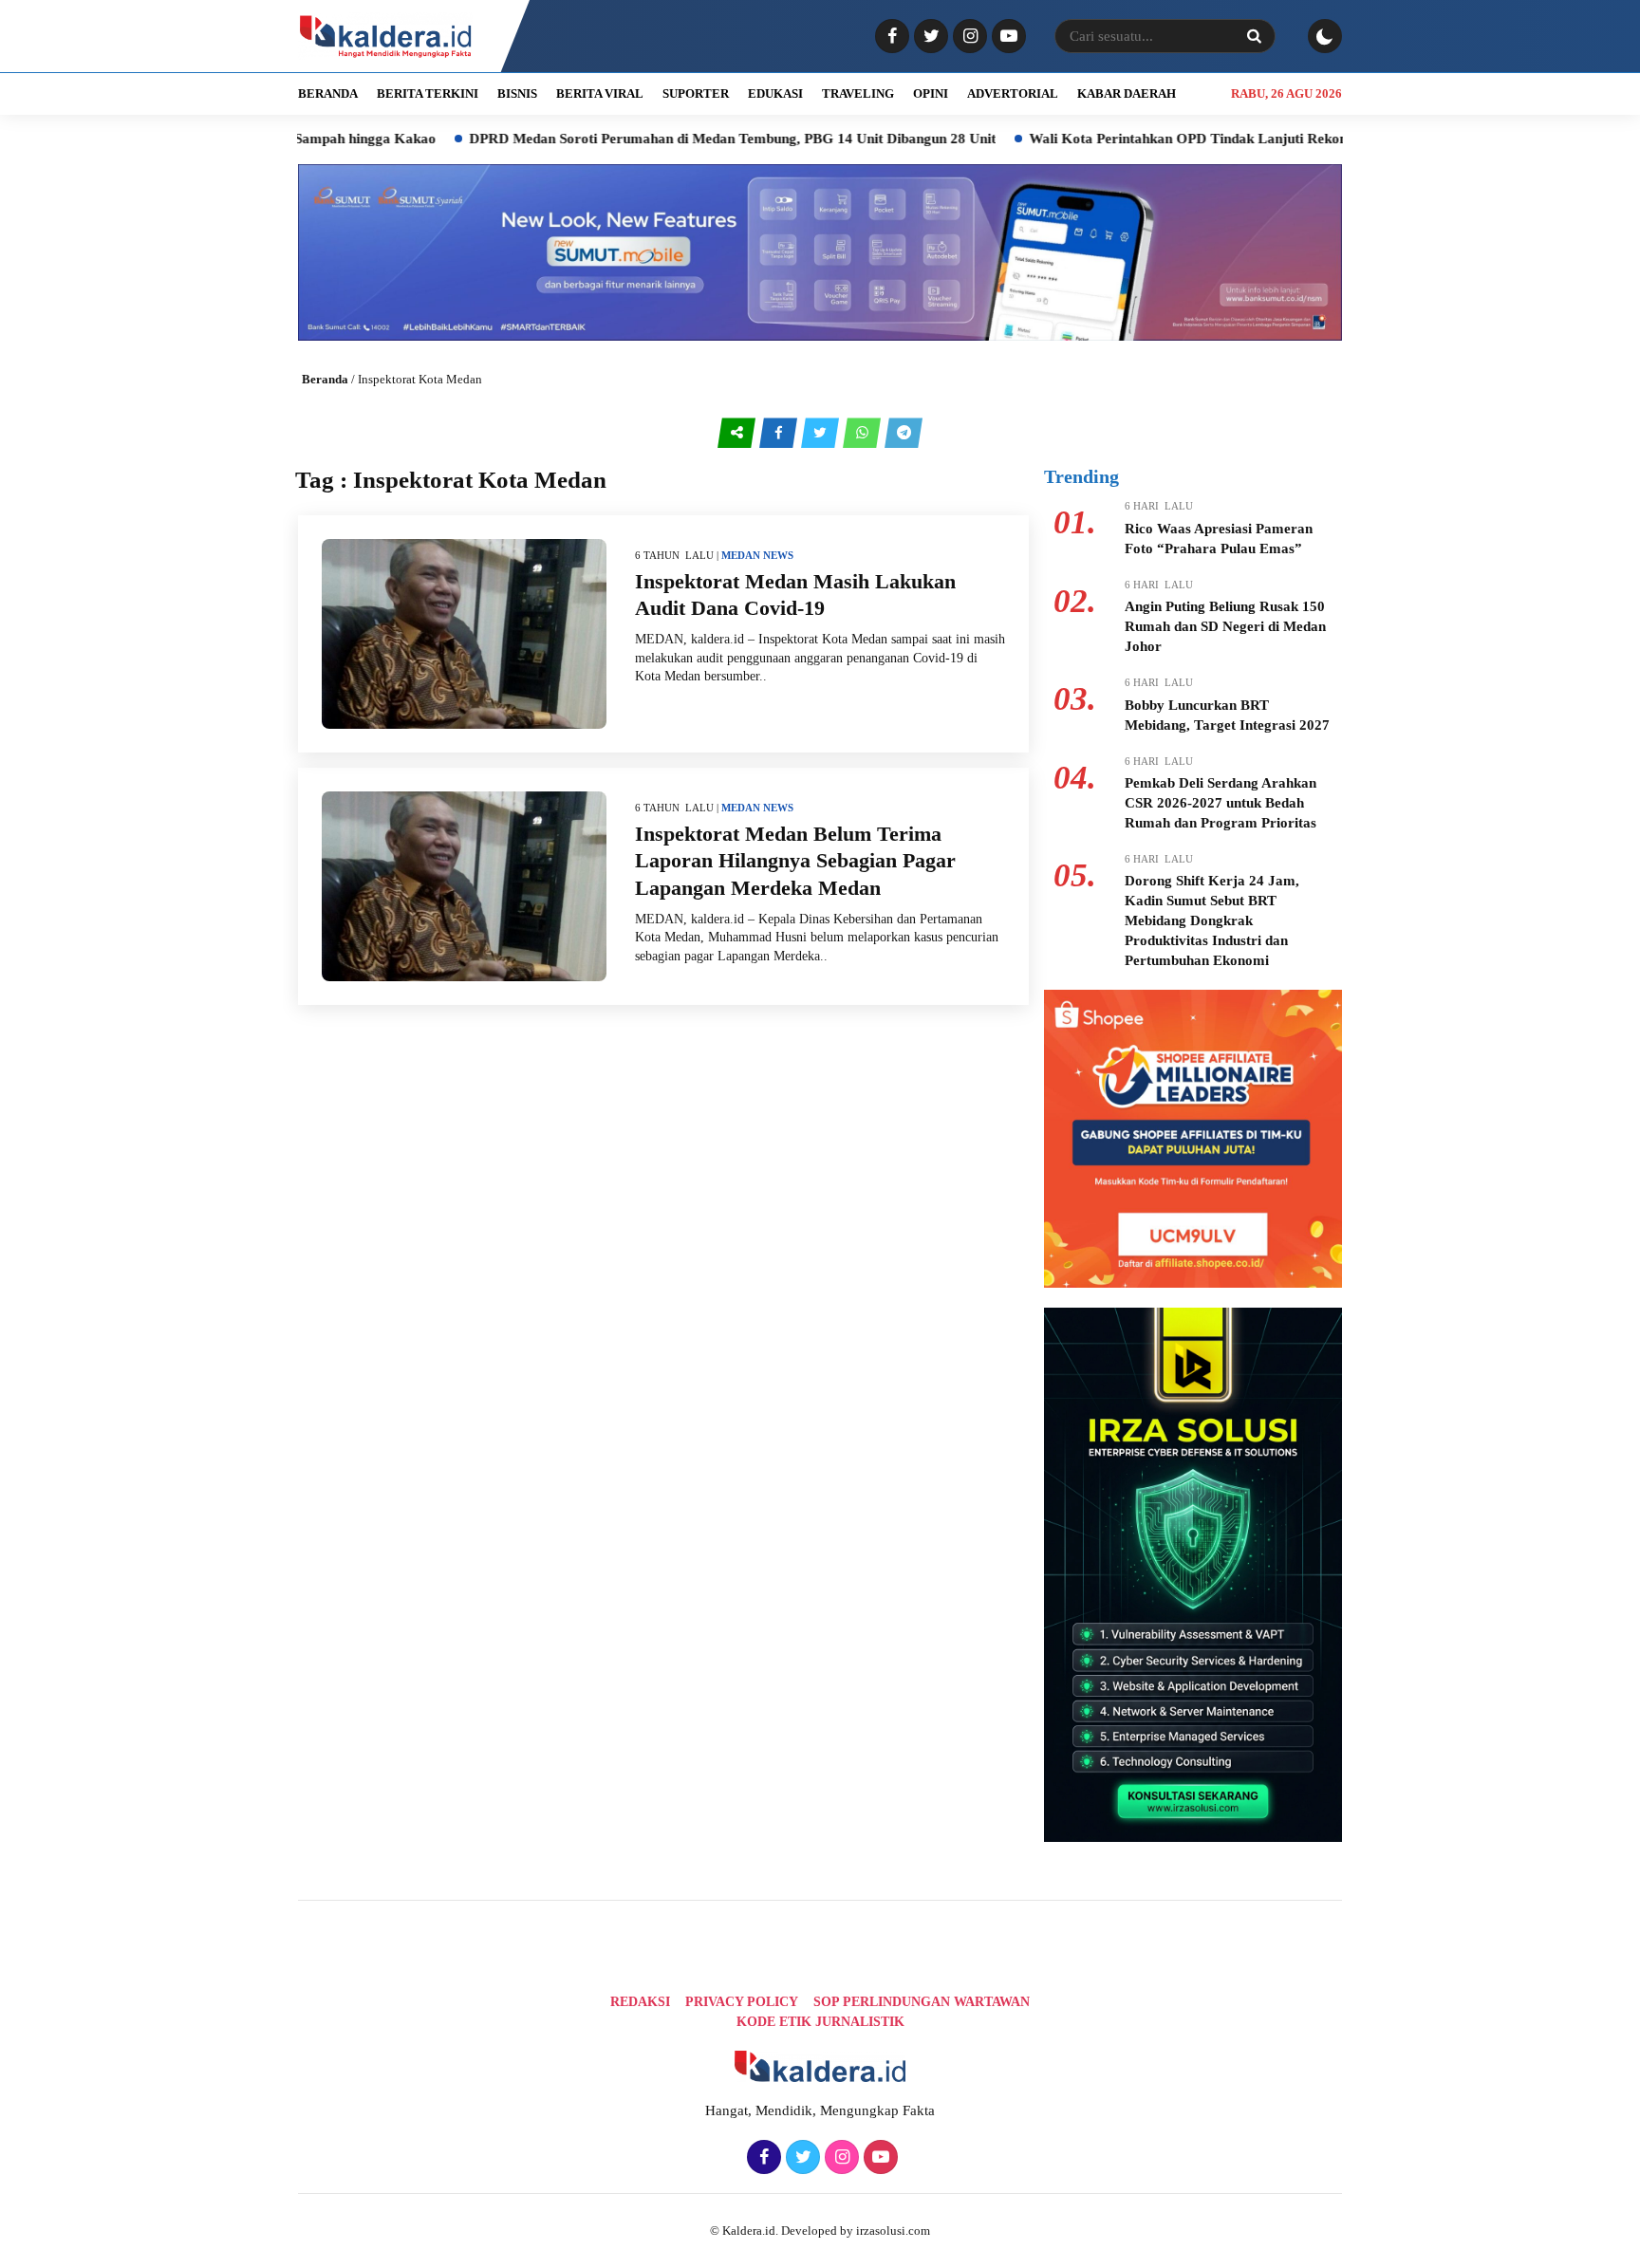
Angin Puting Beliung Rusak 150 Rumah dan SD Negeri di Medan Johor (1225, 626)
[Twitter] (929, 37)
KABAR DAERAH (1127, 93)
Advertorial (1013, 93)
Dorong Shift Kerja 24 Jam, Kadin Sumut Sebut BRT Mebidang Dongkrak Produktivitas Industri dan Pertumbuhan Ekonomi (1212, 920)
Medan (741, 555)
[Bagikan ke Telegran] (904, 433)
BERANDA (328, 93)
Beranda (325, 379)
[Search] (1254, 36)
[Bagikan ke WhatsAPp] (864, 433)
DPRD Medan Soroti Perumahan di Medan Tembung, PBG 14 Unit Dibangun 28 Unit (646, 139)
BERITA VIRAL (600, 93)
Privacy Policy (742, 2002)
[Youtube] (1006, 37)
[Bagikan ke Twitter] (822, 433)
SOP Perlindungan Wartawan (922, 2002)
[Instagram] (968, 37)
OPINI (931, 93)
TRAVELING (858, 93)
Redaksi (640, 2002)
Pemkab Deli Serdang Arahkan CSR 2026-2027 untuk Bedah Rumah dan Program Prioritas (1221, 803)
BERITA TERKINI (428, 93)
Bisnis (517, 93)
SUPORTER (696, 93)
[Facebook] (890, 37)
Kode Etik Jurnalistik (820, 2022)
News (778, 555)
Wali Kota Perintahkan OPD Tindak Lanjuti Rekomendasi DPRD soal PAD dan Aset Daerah (1229, 139)
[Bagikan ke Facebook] (780, 433)
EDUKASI (775, 93)
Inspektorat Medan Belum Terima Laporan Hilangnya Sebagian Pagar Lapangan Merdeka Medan (795, 861)
